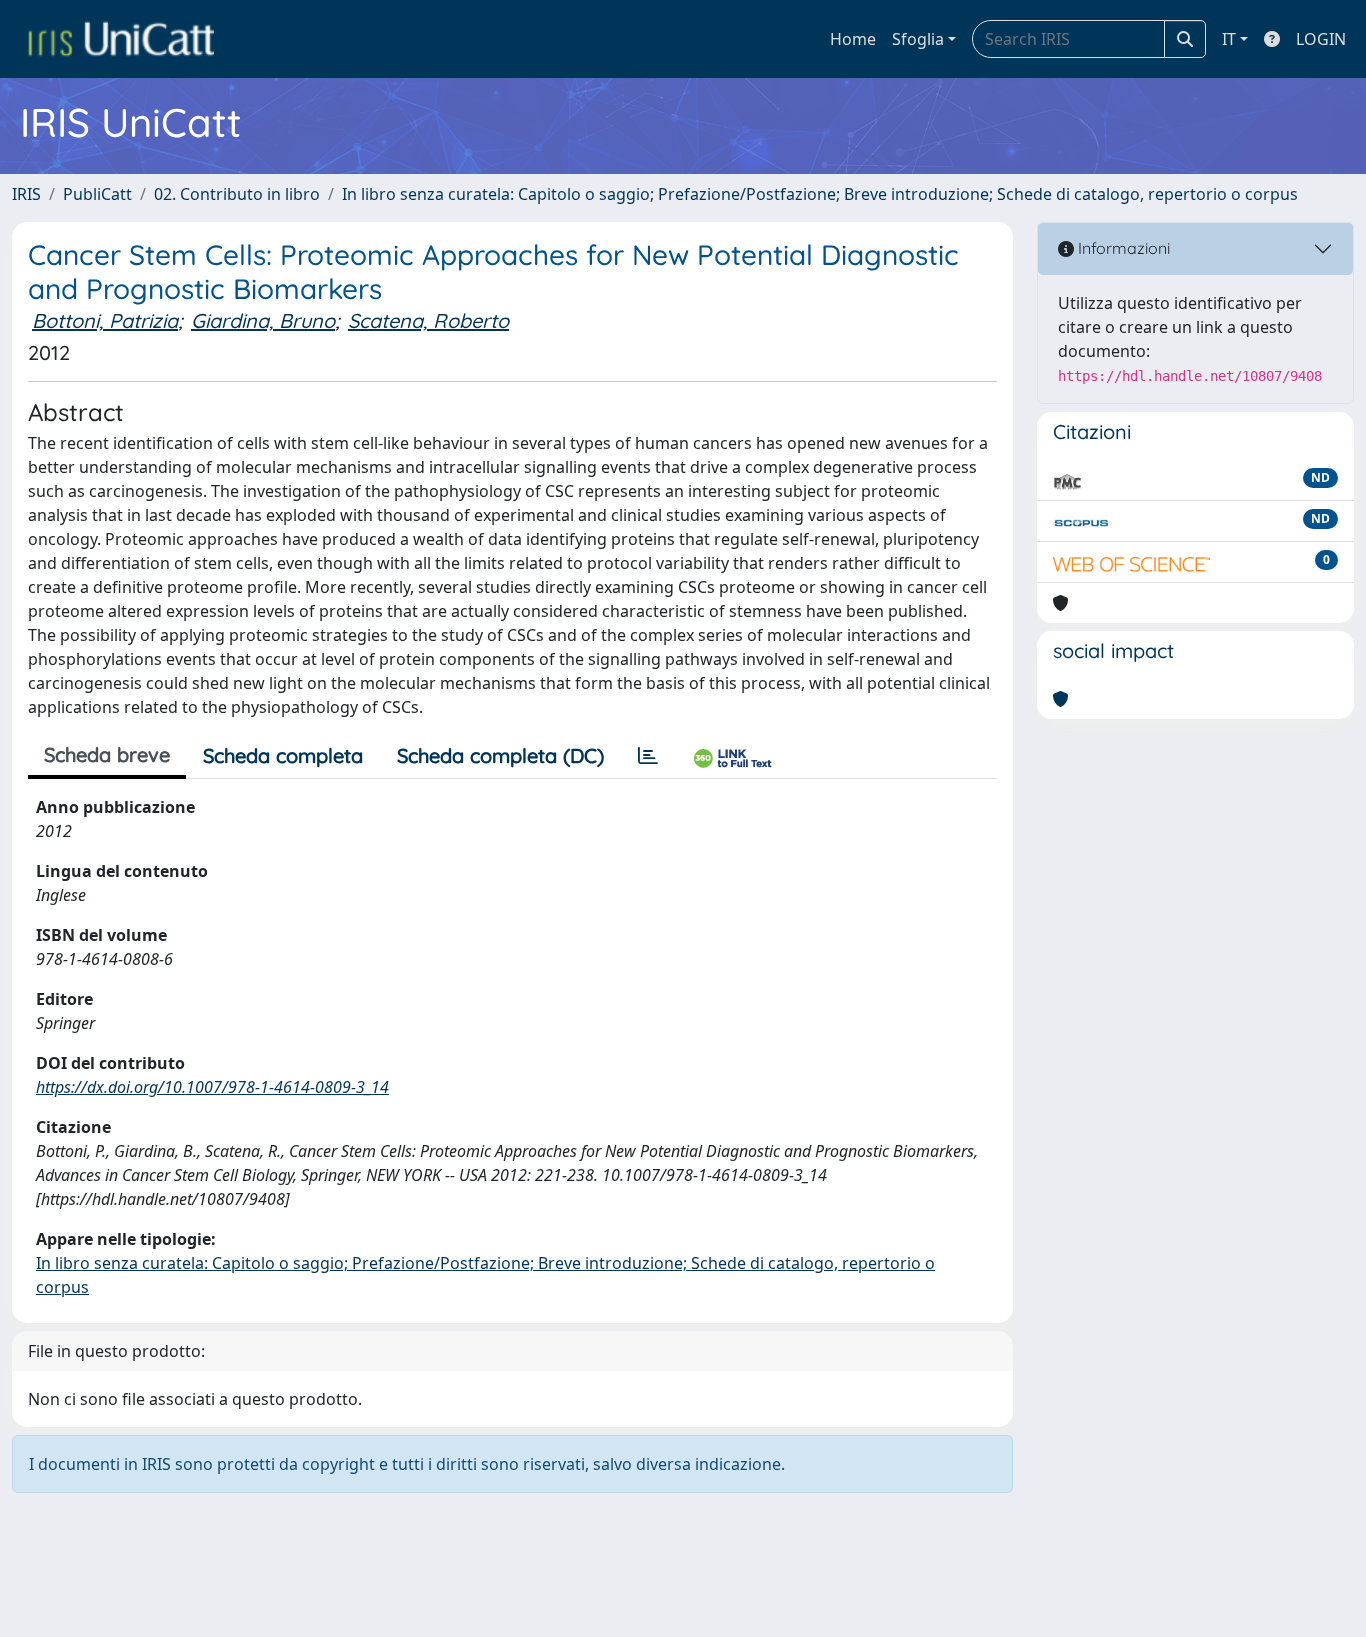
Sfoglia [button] (918, 39)
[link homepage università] (121, 39)
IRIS (26, 194)
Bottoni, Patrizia (105, 320)
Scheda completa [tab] (283, 755)
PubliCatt (97, 194)
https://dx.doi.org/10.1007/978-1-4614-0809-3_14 (212, 1087)
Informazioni (1122, 248)
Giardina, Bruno (263, 320)
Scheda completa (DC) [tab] (500, 755)
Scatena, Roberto (428, 320)
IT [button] (1229, 39)
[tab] (648, 756)
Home (853, 39)
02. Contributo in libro (237, 194)
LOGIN (1321, 39)
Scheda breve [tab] (107, 754)
